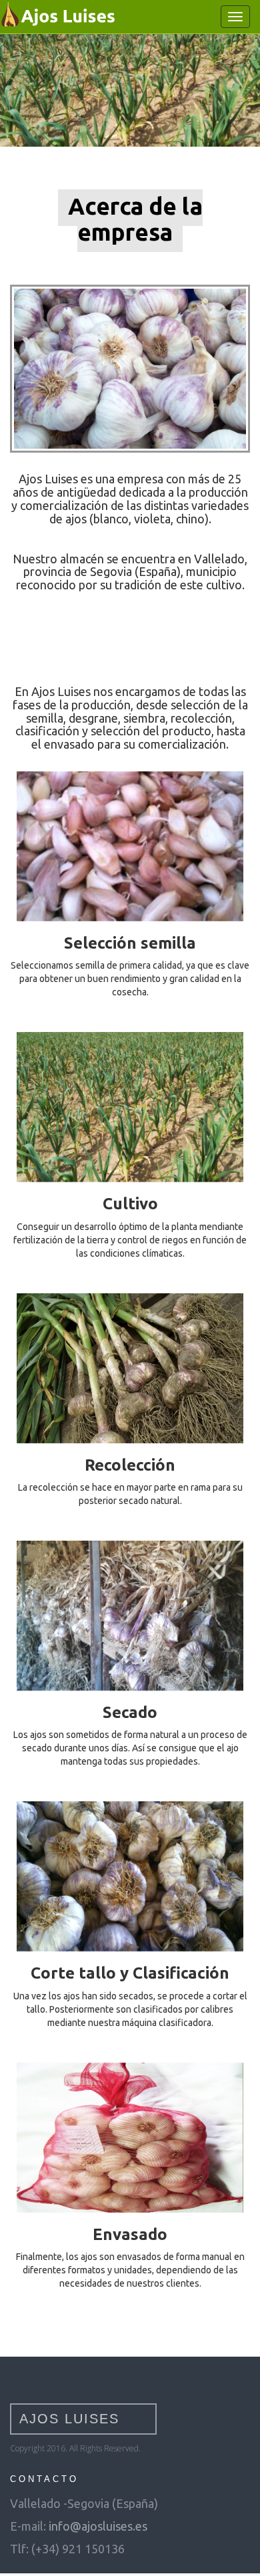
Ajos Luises (69, 2419)
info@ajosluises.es (98, 2526)
